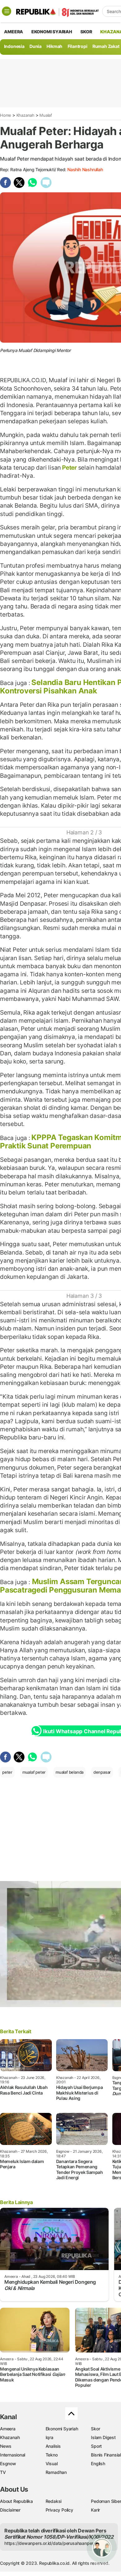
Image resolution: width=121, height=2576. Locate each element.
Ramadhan (56, 2472)
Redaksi (54, 2501)
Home (6, 115)
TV (3, 2472)
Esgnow (8, 2463)
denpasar (102, 1772)
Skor (95, 2429)
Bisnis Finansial (106, 2455)
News (6, 2446)
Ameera (8, 2429)
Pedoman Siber (106, 2501)
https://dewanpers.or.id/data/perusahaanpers (50, 2543)
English (98, 2463)
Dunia (36, 46)
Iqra (49, 2437)
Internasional (13, 2455)
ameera (13, 32)
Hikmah (54, 46)
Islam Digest (103, 2437)
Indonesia (14, 46)
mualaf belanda (69, 1772)
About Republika (16, 2501)
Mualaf (46, 115)
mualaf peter (34, 1772)
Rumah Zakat (106, 46)
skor (86, 32)
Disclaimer (10, 2510)
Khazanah (25, 115)
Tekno (52, 2455)
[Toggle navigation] (7, 11)
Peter (69, 467)
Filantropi (78, 46)
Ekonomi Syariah (52, 32)
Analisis (53, 2446)
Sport (96, 2446)
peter (7, 1772)
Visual (52, 2463)
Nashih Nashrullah (85, 169)
